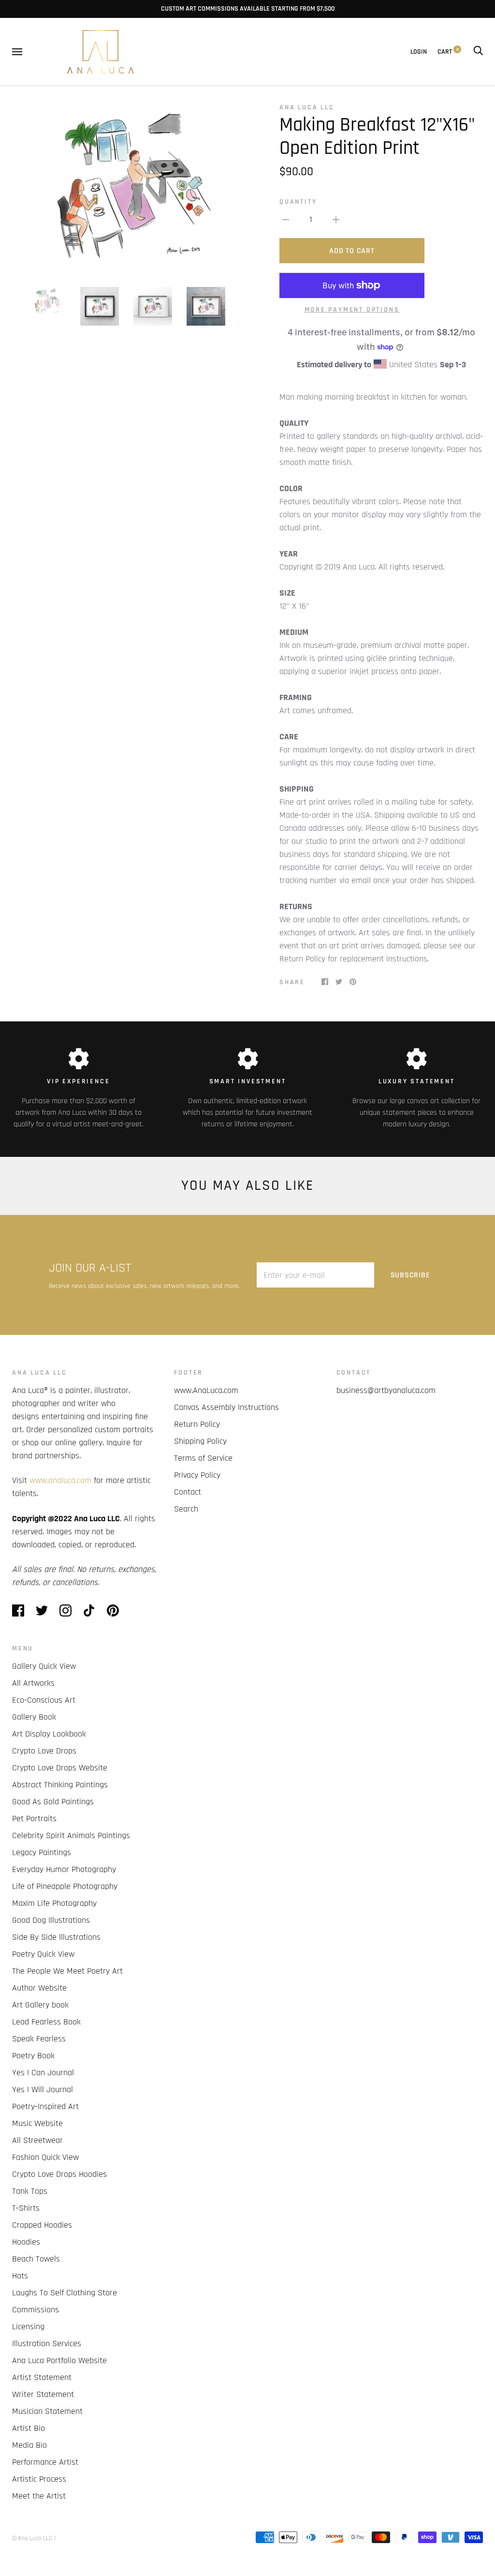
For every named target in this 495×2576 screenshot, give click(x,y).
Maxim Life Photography (54, 1903)
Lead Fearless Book (46, 2022)
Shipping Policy (200, 1441)
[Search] (478, 52)
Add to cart (352, 251)
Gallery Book (34, 1717)
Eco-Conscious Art (44, 1700)
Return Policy (197, 1424)
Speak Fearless (39, 2039)
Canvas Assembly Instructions (226, 1407)
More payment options (352, 310)
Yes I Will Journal (43, 2089)
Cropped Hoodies (42, 2225)
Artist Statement (42, 2377)
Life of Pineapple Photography (65, 1886)
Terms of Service (203, 1458)
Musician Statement (47, 2411)
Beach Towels (36, 2259)
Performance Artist (45, 2462)
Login (419, 52)
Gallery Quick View (44, 1666)
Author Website (39, 1988)
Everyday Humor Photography (64, 1869)
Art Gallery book (40, 2005)
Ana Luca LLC (307, 107)
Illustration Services (47, 2344)
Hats (20, 2276)
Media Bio (29, 2445)
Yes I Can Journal (43, 2073)
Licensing (28, 2327)
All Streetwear (37, 2140)
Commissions (36, 2310)
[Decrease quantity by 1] (286, 219)
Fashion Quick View (45, 2157)
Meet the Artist (39, 2496)
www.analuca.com (60, 1480)
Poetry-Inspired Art (45, 2106)
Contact (188, 1492)
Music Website (37, 2123)
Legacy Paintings (42, 1852)
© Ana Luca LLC (32, 2538)
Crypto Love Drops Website (60, 1768)
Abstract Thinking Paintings (60, 1785)
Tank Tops (30, 2191)
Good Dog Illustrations (51, 1920)
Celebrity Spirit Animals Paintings (71, 1835)
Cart (448, 52)
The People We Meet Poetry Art (67, 1971)
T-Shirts (26, 2208)
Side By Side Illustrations (56, 1937)
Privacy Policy (197, 1475)
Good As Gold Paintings (53, 1802)
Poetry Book (33, 2056)
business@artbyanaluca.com (386, 1390)
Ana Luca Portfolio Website (59, 2360)
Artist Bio (29, 2428)
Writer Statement (43, 2394)
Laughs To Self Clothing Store (65, 2293)
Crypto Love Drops (44, 1751)
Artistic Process (39, 2479)
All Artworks (33, 1683)
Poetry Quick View (43, 1954)
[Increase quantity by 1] (336, 219)
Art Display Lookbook (49, 1734)
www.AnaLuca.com (206, 1390)
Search (186, 1509)
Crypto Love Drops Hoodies (59, 2174)
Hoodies (26, 2242)
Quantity (298, 202)
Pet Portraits (34, 1819)
